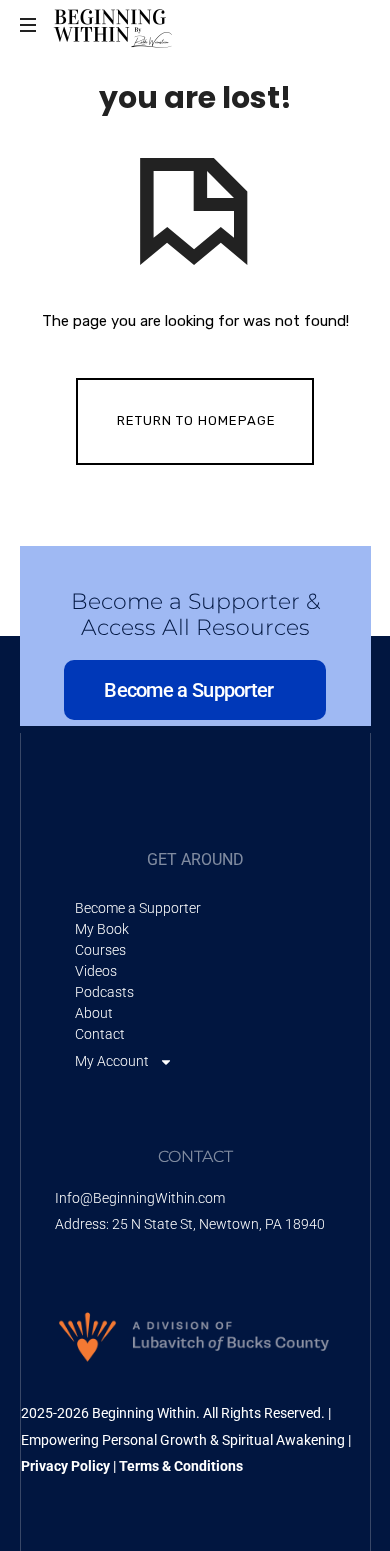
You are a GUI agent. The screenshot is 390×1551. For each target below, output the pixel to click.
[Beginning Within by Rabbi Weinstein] (114, 25)
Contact (100, 1034)
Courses (100, 950)
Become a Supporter (138, 908)
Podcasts (104, 992)
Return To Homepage (196, 420)
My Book (102, 929)
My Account (112, 1061)
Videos (96, 971)
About (94, 1013)
